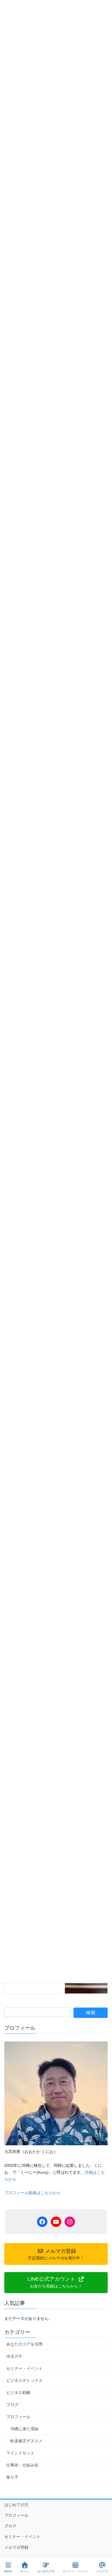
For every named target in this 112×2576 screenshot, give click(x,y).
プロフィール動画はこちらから (32, 2193)
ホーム (25, 2571)
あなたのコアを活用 (24, 2344)
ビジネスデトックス (24, 2380)
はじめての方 (16, 2505)
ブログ (12, 2405)
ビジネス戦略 (18, 2393)
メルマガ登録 (16, 2547)
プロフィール (18, 2417)
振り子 (12, 2477)
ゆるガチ (14, 2356)
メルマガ (102, 2571)
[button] (56, 2283)
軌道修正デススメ (26, 2441)
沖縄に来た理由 (24, 2429)
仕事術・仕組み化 (22, 2465)
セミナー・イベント (24, 2368)
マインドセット (20, 2453)
